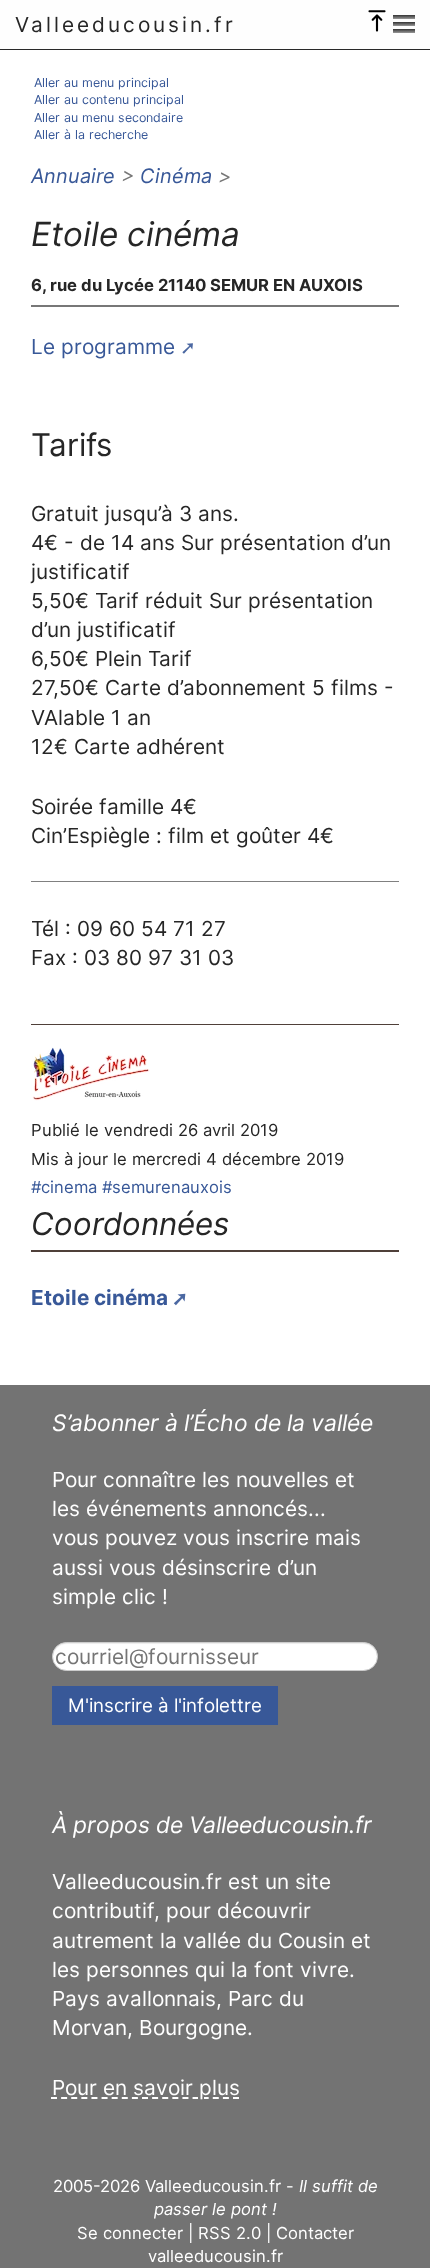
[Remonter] (377, 16)
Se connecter (130, 2233)
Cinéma (176, 176)
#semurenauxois (167, 1187)
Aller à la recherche (91, 134)
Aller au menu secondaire (108, 117)
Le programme (103, 346)
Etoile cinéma (99, 1297)
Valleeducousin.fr (125, 24)
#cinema (64, 1187)
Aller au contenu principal (109, 99)
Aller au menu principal (101, 82)
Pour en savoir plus (146, 2087)
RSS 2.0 (229, 2233)
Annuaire (73, 176)
